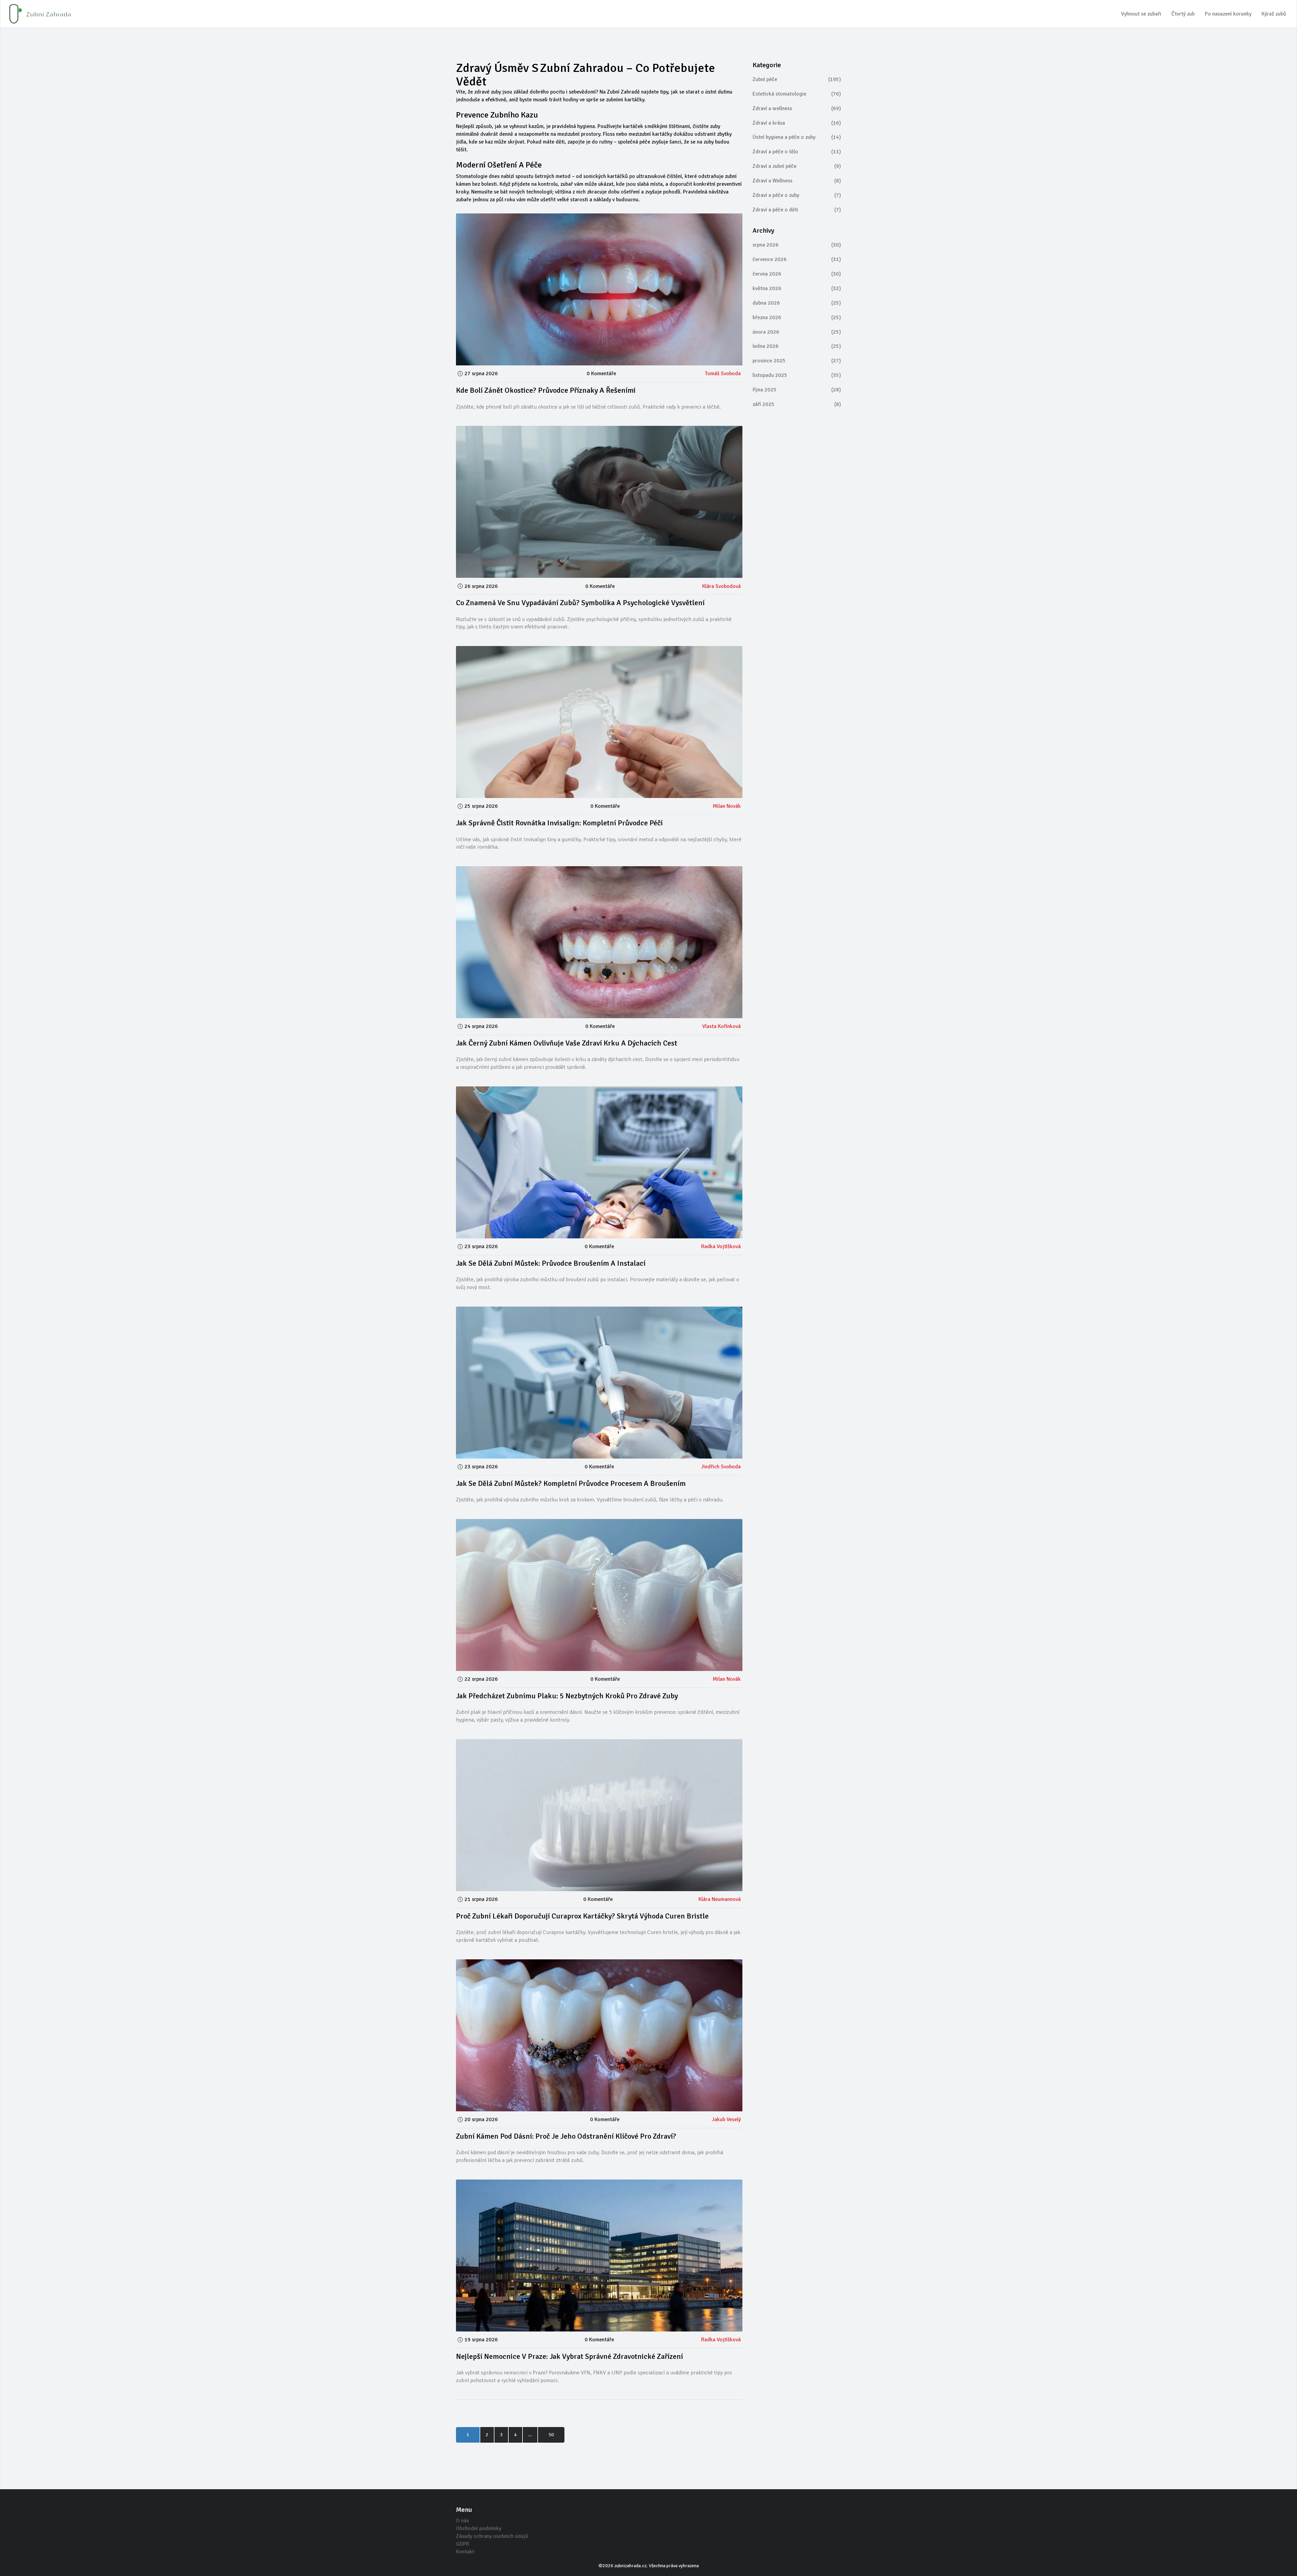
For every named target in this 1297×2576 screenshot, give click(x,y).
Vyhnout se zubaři (1141, 14)
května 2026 (797, 288)
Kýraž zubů (1274, 14)
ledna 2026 (797, 346)
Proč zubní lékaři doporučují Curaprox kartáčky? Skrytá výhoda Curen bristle (582, 1916)
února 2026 (797, 332)
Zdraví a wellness (797, 108)
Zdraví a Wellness (797, 181)
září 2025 (797, 404)
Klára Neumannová (720, 1899)
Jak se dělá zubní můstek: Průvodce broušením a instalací (551, 1263)
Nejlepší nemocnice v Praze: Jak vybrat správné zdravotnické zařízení (569, 2356)
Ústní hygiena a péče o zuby (797, 137)
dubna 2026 (797, 303)
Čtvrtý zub (1183, 14)
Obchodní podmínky (479, 2528)
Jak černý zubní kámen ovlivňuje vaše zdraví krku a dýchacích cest (567, 1043)
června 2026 (797, 274)
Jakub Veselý (726, 2119)
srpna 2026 (797, 245)
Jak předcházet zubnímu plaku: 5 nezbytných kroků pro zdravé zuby (567, 1696)
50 (551, 2435)
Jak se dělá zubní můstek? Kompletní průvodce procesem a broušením (571, 1483)
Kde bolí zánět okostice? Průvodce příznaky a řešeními (546, 390)
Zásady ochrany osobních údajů (492, 2536)
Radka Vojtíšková (721, 1246)
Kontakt (465, 2552)
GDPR (463, 2544)
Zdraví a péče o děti (797, 210)
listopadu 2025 (797, 375)
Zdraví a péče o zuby (797, 195)
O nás (462, 2521)
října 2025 (797, 390)
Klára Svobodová (721, 586)
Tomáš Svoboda (723, 373)
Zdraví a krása (797, 123)
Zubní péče (797, 79)
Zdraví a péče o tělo (797, 152)
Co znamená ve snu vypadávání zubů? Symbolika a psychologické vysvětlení (580, 603)
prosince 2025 (797, 361)
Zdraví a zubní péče (797, 166)
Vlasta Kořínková (721, 1026)
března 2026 (797, 317)
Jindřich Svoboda (721, 1467)
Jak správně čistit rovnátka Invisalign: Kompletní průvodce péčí (559, 823)
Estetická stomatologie (797, 94)
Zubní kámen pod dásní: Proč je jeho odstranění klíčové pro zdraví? (566, 2136)
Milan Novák (727, 806)
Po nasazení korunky (1228, 14)
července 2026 (797, 259)
